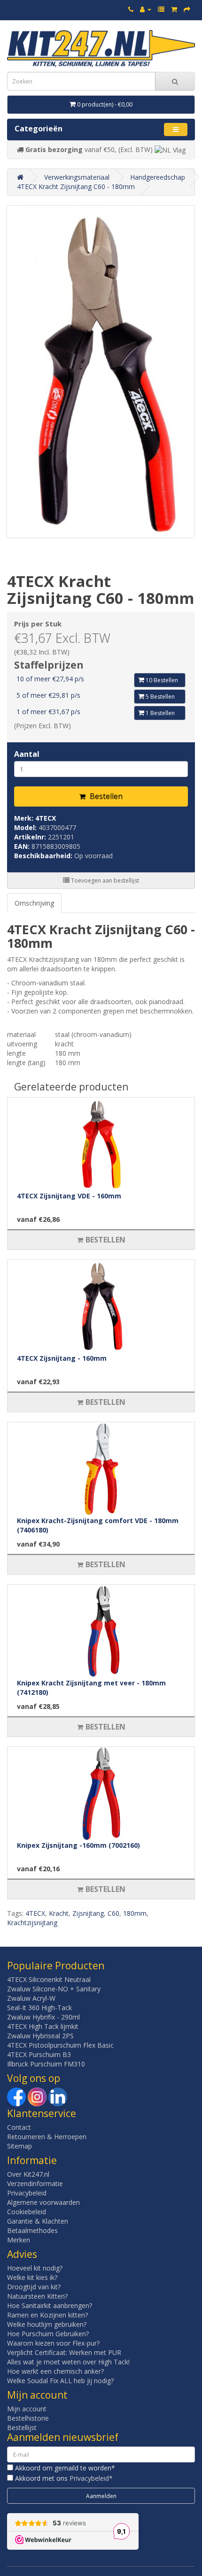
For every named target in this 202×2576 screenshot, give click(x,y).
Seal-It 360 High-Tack (39, 2008)
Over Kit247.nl (28, 2174)
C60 (113, 1913)
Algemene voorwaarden (43, 2202)
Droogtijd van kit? (34, 2287)
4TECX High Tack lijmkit (43, 2026)
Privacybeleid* (91, 2478)
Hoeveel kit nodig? (35, 2268)
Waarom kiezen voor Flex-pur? (53, 2343)
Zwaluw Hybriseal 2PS (40, 2036)
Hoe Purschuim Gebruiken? (48, 2334)
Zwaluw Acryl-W (31, 1998)
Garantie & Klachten (38, 2221)
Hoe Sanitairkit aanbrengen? (50, 2305)
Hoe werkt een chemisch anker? (55, 2371)
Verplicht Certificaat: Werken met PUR (64, 2352)
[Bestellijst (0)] (161, 9)
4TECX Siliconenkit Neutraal (49, 1979)
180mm (135, 1913)
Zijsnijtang (88, 1913)
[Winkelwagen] (174, 9)
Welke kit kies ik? (32, 2277)
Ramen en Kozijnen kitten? (47, 2315)
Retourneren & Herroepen (47, 2137)
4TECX (46, 818)
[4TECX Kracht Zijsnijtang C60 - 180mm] (101, 372)
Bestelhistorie (28, 2418)
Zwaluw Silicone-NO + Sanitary (54, 1989)
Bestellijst (22, 2427)
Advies (22, 2254)
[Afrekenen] (187, 9)
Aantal (27, 754)
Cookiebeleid (27, 2212)
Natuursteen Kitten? (37, 2296)
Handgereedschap (158, 177)
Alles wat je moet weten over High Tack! (68, 2362)
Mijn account (27, 2409)
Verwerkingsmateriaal (77, 177)
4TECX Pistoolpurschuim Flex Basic (60, 2045)
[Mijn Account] (146, 9)
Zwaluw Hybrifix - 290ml (43, 2017)
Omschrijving (34, 903)
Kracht (59, 1913)
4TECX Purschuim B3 (39, 2054)
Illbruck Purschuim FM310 (46, 2064)
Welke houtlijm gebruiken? (47, 2324)
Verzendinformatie (35, 2184)
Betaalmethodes (32, 2230)
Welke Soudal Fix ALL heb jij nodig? (60, 2381)
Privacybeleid (27, 2193)
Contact (19, 2127)
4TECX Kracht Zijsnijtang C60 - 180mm (76, 187)
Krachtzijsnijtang (32, 1923)
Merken (19, 2240)
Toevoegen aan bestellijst (104, 880)
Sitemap (19, 2146)
